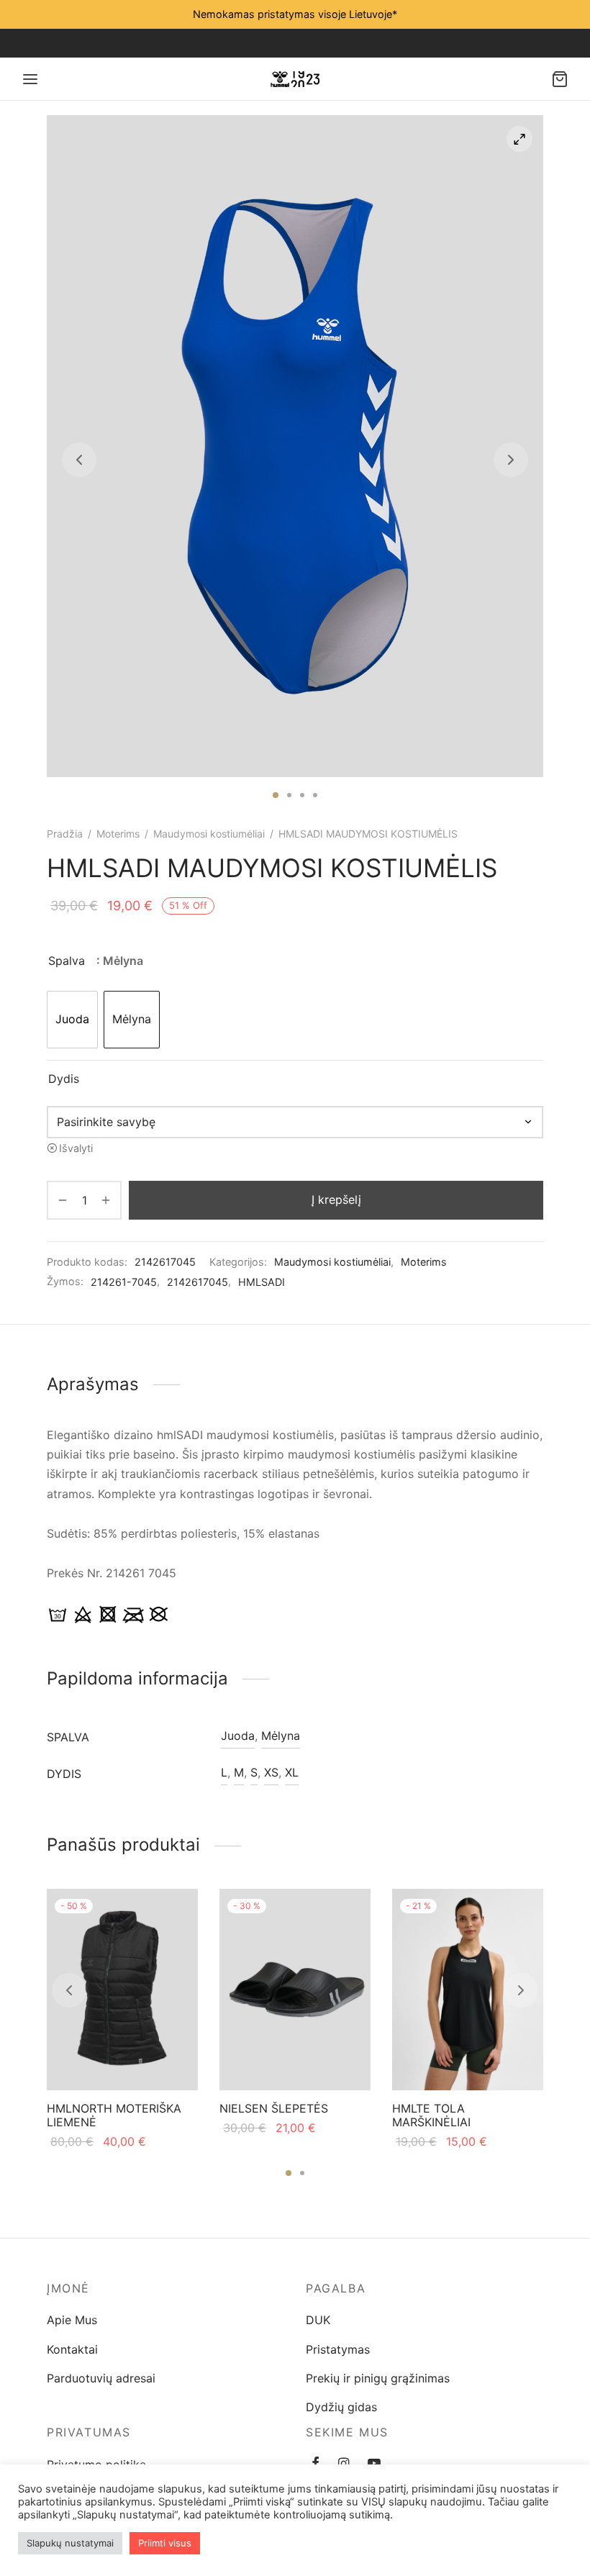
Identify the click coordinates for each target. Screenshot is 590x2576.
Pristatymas (338, 2349)
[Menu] (30, 79)
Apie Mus (72, 2320)
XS (271, 1772)
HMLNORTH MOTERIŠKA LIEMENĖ (114, 2115)
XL (292, 1772)
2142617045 (198, 1282)
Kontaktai (72, 2349)
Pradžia (65, 834)
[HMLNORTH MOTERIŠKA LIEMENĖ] (122, 1990)
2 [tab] (289, 795)
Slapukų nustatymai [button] (70, 2543)
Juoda (238, 1736)
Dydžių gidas (341, 2407)
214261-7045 (124, 1282)
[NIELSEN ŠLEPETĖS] (295, 1990)
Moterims (118, 834)
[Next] (521, 1990)
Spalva (67, 961)
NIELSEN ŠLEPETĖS (274, 2108)
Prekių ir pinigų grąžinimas (378, 2378)
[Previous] (69, 1990)
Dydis (64, 1079)
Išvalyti (76, 1148)
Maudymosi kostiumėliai (209, 834)
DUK (318, 2320)
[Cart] (560, 79)
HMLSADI (262, 1282)
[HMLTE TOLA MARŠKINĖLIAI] (468, 1990)
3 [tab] (302, 795)
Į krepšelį (336, 1199)
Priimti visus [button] (165, 2543)
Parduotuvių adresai (101, 2378)
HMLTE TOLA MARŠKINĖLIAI (431, 2115)
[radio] (72, 1020)
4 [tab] (315, 795)
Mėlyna (281, 1736)
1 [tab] (276, 795)
